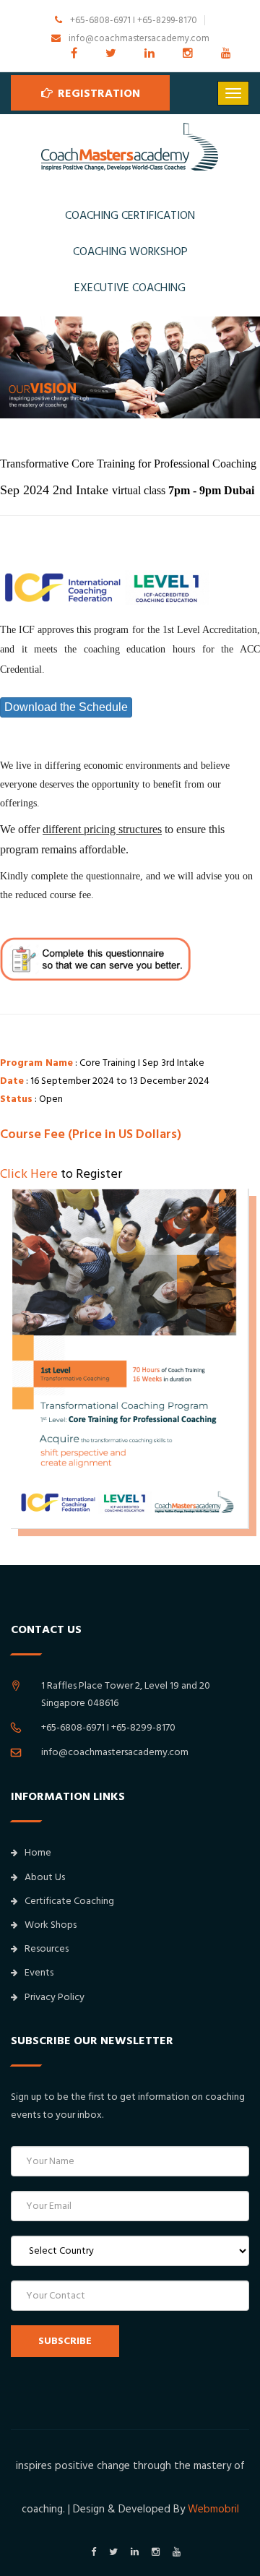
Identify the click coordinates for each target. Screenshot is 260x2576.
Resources (47, 1949)
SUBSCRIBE (65, 2341)
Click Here (29, 1174)
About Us (45, 1877)
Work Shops (51, 1925)
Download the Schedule (66, 707)
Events (39, 1973)
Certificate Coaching (69, 1901)
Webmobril (213, 2509)
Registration (97, 93)
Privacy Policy (55, 1997)
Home (38, 1853)
